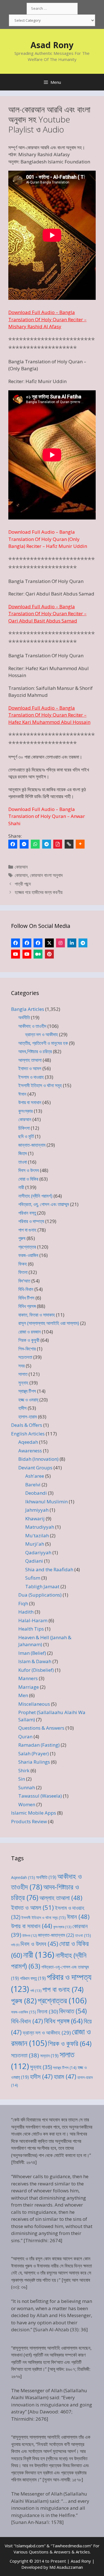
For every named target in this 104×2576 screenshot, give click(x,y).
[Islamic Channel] (16, 954)
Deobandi (36, 1493)
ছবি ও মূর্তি (26, 1136)
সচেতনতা (25, 1357)
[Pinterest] (49, 954)
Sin (22, 1779)
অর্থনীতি (24, 1017)
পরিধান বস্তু (27, 1213)
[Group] (38, 943)
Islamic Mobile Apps (34, 1813)
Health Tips (31, 1629)
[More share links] (80, 844)
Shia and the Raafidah (49, 1569)
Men (23, 1695)
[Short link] (69, 844)
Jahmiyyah (37, 1510)
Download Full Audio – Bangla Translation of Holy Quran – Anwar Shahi (47, 816)
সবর (21, 1366)
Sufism (33, 1578)
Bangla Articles (28, 1009)
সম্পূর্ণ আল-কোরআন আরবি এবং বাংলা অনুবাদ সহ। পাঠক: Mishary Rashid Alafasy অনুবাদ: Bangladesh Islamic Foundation (49, 155)
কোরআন (21, 867)
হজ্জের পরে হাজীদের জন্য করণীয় (39, 892)
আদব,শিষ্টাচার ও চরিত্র (35, 1051)
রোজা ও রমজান (30, 1332)
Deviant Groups (35, 1468)
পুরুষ (22, 1238)
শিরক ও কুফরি (70, 2043)
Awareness (30, 1451)
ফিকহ (23, 1264)
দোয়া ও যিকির (28, 1179)
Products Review (29, 1821)
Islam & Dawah (35, 1661)
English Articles (28, 1434)
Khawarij (35, 1519)
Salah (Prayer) (34, 1753)
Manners (28, 1678)
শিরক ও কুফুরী (29, 1340)
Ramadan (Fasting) (39, 1745)
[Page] (27, 943)
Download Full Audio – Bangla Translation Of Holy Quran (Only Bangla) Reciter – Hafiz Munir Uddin (48, 539)
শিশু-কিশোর (27, 1349)
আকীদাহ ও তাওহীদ (32, 1026)
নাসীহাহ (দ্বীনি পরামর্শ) (35, 1196)
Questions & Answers (41, 1728)
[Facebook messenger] (24, 844)
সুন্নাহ (23, 1383)
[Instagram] (60, 943)
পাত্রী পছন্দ (23, 884)
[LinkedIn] (72, 943)
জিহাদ (23, 1153)
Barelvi (33, 1485)
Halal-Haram (33, 1620)
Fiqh (23, 1603)
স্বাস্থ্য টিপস (27, 1391)
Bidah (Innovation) (38, 1459)
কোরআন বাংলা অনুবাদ (46, 875)
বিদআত (73, 2011)
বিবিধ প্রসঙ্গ (27, 1306)
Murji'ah (35, 1544)
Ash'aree (35, 1476)
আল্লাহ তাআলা (30, 1060)
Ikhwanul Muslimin (46, 1502)
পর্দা (36, 1991)
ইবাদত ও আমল (30, 1068)
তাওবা (23, 1162)
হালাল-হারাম (28, 1417)
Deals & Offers (27, 1425)
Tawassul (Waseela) (40, 1796)
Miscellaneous (34, 1704)
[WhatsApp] (35, 844)
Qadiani (34, 1561)
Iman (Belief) (32, 1653)
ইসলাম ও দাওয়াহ (31, 1077)
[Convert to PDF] (58, 844)
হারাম (65, 2076)
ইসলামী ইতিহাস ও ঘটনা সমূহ (40, 1085)
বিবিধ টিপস (26, 1298)
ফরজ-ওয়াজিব (28, 1255)
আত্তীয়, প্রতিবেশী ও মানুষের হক (43, 1043)
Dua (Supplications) (40, 1595)
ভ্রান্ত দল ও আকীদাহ (42, 1034)
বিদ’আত (24, 1281)
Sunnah (27, 1787)
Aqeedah (28, 1442)
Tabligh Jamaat (42, 1586)
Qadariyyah (38, 1552)
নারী (21, 1187)
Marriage (29, 1687)
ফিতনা (23, 1272)
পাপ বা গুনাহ (27, 1230)
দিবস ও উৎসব (29, 1170)
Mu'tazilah (37, 1535)
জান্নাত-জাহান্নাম (32, 1145)
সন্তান (49, 2056)
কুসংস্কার (26, 1111)
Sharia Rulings (34, 1762)
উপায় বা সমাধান (30, 1102)
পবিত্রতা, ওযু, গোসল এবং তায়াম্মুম (44, 1204)
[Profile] (16, 943)
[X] (49, 943)
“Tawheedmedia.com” (71, 2546)
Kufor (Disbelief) (36, 1670)
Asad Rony (52, 45)
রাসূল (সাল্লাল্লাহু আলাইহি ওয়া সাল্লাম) (49, 1323)
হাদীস (22, 1408)
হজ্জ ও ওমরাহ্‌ (28, 1400)
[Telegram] (47, 844)
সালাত (23, 1374)
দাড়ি (15, 1945)
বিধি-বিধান (26, 1289)
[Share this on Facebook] (13, 844)
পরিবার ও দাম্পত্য (31, 1221)
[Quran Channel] (27, 954)
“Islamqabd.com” (30, 2546)
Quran (25, 1736)
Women (27, 1804)
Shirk (24, 1770)
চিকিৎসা (24, 1128)
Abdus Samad (79, 594)
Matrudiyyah (40, 1527)
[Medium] (38, 954)
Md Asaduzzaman (66, 2567)
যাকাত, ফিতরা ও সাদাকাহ (37, 1315)
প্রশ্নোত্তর (27, 1247)
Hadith (26, 1612)
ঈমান (22, 1094)
